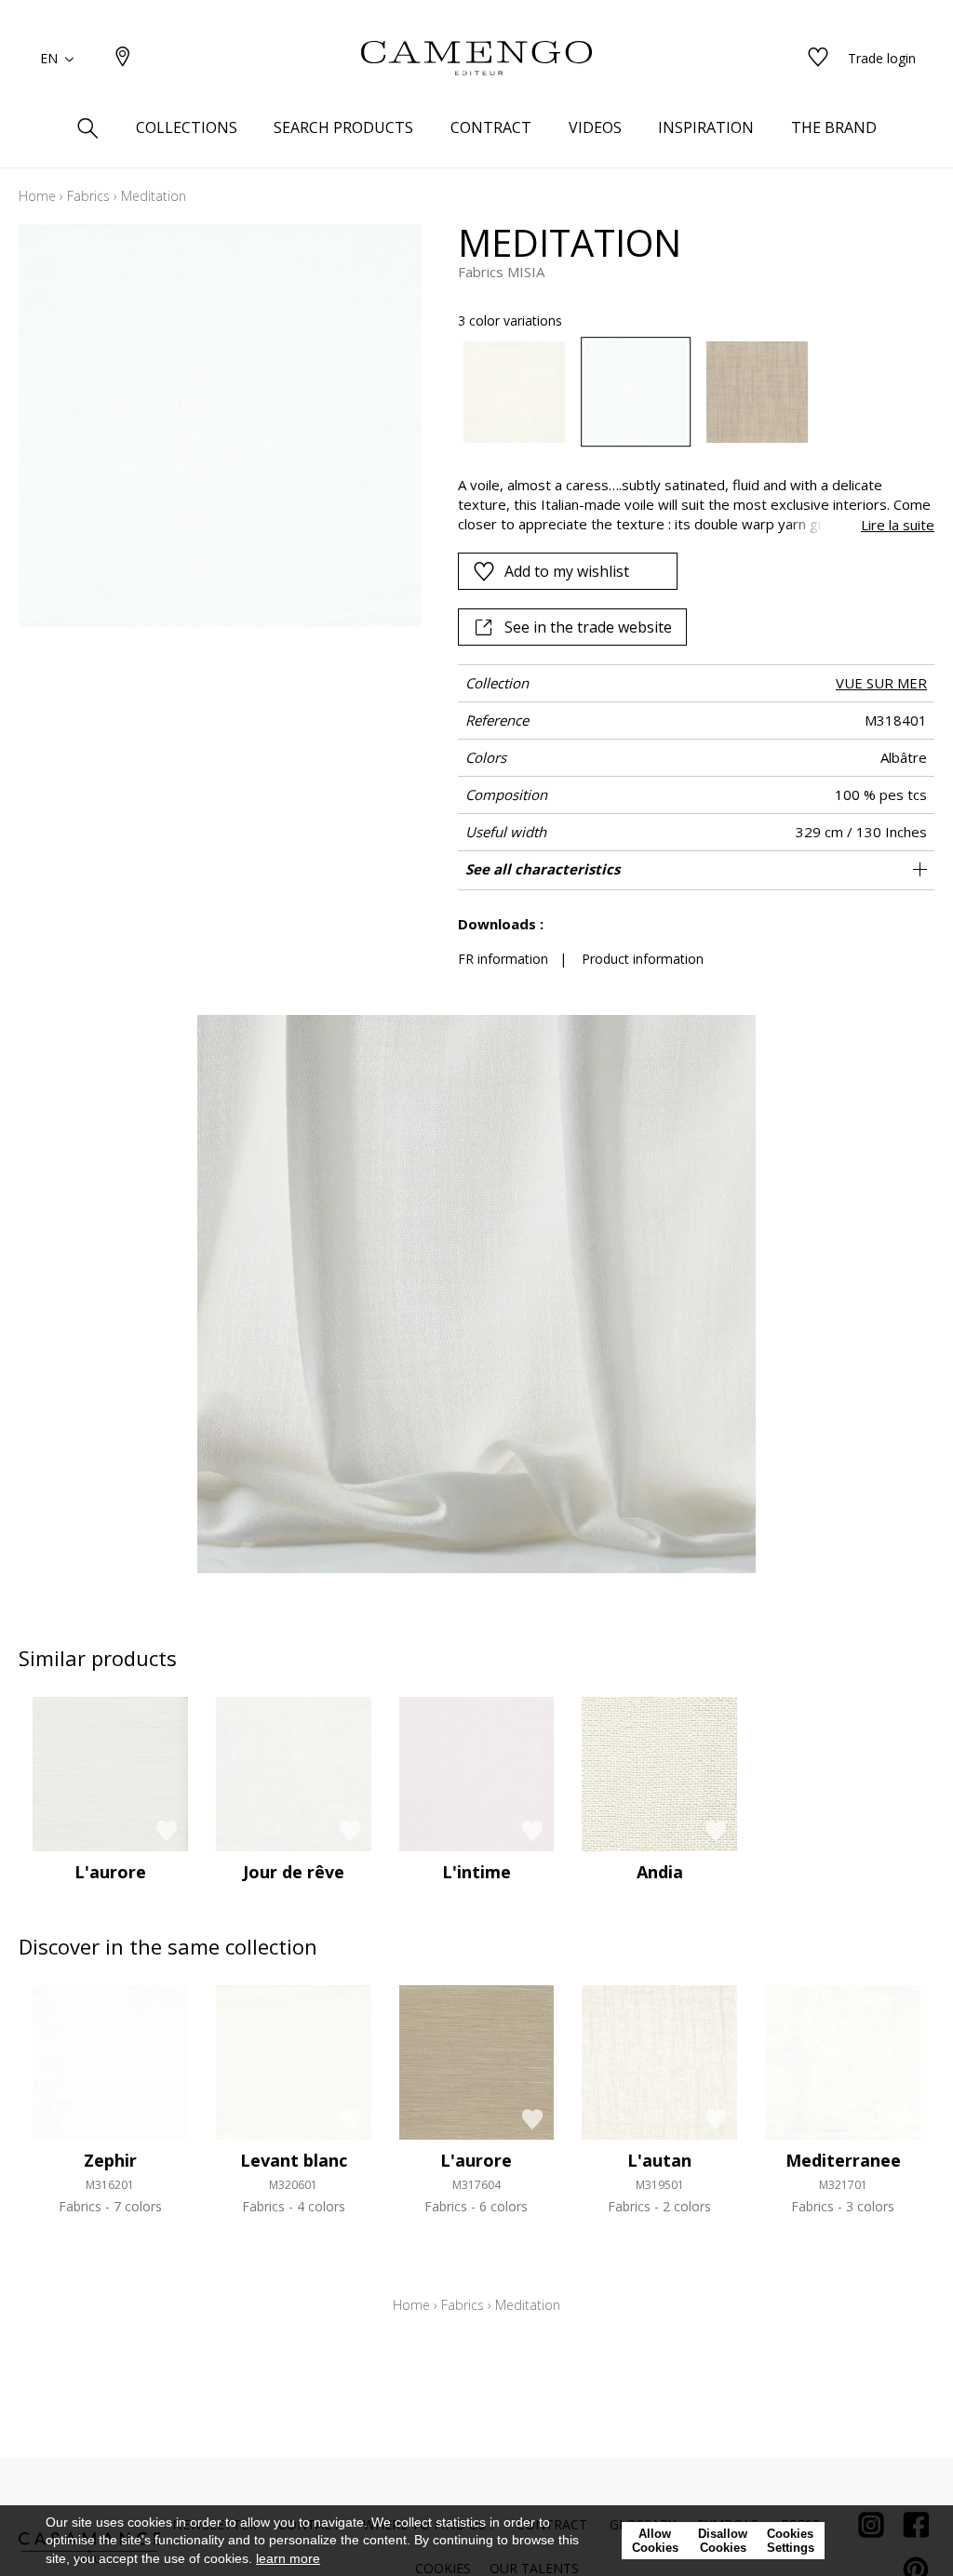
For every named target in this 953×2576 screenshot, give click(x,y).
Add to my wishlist (567, 571)
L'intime (476, 1872)
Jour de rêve (294, 1872)
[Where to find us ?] (123, 58)
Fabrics (88, 196)
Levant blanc (294, 2160)
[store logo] (476, 59)
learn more (288, 2558)
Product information (643, 959)
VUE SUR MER (881, 683)
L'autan (659, 2160)
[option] (515, 393)
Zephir (110, 2160)
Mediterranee (843, 2160)
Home (37, 196)
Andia (660, 1872)
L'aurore (110, 1872)
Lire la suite (898, 525)
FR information (503, 959)
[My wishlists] (818, 58)
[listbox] (687, 393)
